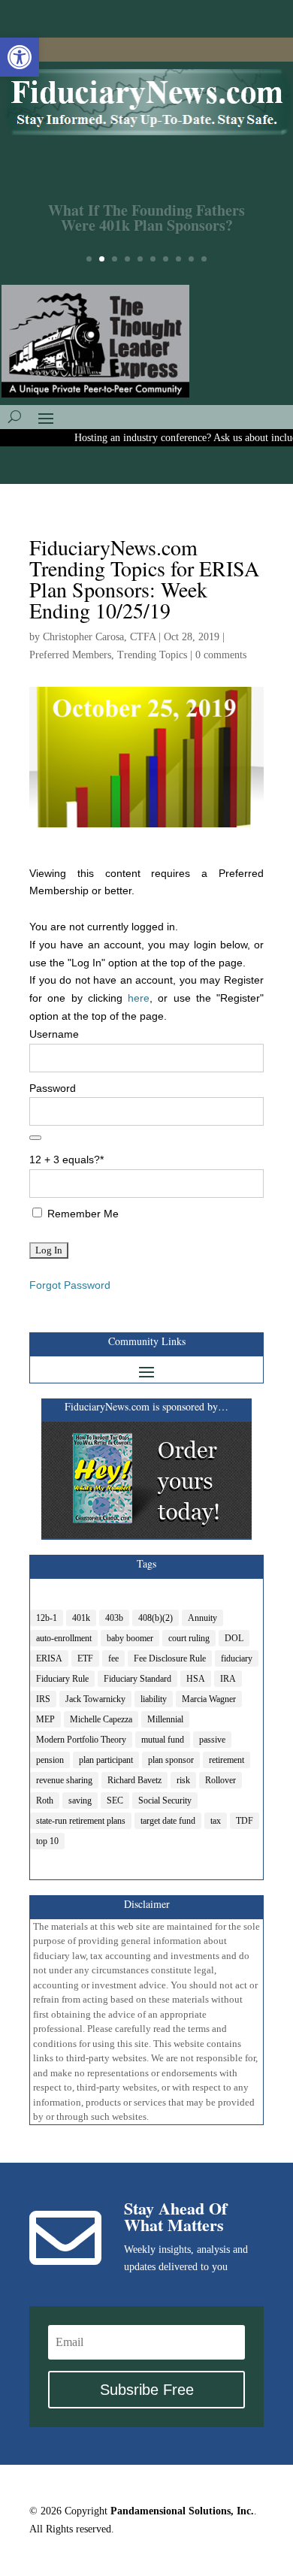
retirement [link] (227, 1760)
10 (204, 259)
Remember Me (82, 1214)
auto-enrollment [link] (64, 1638)
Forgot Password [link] (70, 1285)
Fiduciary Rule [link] (62, 1679)
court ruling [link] (189, 1638)
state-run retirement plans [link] (81, 1821)
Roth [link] (45, 1800)
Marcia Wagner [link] (209, 1699)
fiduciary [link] (237, 1658)
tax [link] (216, 1821)
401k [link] (81, 1618)
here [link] (139, 998)
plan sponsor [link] (171, 1760)
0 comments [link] (221, 655)
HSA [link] (196, 1679)
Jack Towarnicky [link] (95, 1699)
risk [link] (183, 1780)
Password (53, 1088)
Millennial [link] (165, 1719)
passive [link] (212, 1740)
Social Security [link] (165, 1800)
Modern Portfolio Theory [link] (81, 1740)
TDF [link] (245, 1821)
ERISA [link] (49, 1658)
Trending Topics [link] (152, 655)
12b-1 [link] (47, 1618)
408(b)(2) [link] (156, 1618)
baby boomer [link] (130, 1638)
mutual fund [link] (163, 1740)
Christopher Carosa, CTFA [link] (99, 637)
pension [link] (50, 1760)
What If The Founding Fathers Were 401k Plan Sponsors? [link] (146, 209)
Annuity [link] (202, 1618)
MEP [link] (45, 1719)
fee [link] (113, 1658)
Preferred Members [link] (70, 655)
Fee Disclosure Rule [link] (170, 1658)
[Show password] (35, 1138)
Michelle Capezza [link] (101, 1719)
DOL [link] (234, 1638)
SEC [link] (115, 1800)
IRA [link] (228, 1679)
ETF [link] (85, 1658)
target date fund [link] (168, 1821)
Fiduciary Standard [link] (137, 1679)
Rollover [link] (221, 1780)
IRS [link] (43, 1699)
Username (54, 1034)
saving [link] (80, 1800)
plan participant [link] (106, 1760)
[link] (20, 57)
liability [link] (154, 1699)
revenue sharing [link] (64, 1780)
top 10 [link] (47, 1841)
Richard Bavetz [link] (134, 1780)
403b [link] (114, 1618)
